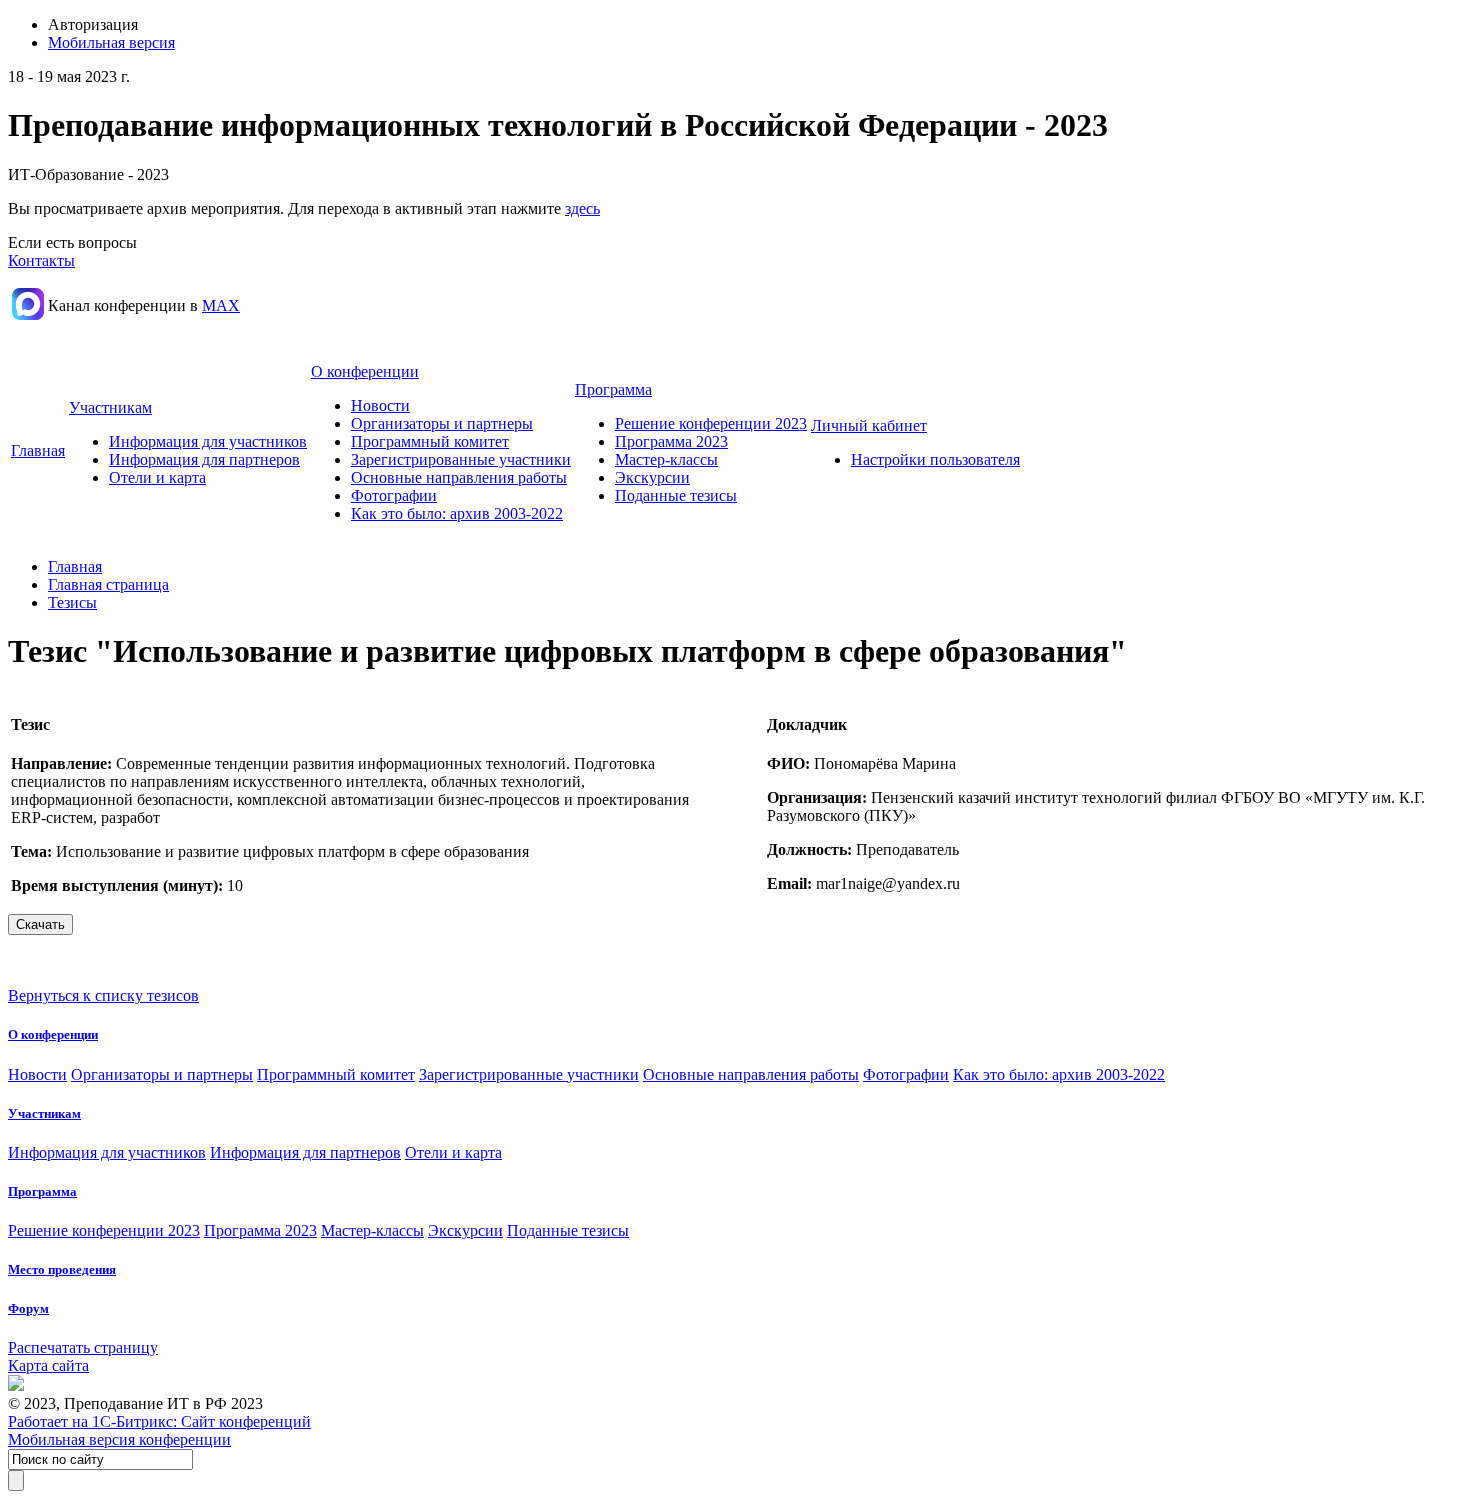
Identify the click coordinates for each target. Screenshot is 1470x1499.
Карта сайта (48, 1365)
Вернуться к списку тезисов (103, 995)
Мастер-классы (666, 459)
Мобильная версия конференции (119, 1439)
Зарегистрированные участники (461, 459)
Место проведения (62, 1269)
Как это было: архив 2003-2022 (457, 513)
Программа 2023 (671, 441)
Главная (38, 450)
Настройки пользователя (935, 459)
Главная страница (108, 584)
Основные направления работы (459, 477)
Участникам (110, 407)
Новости (380, 405)
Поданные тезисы (676, 495)
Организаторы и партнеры (442, 423)
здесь (582, 208)
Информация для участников (208, 441)
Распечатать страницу (83, 1347)
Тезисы (72, 602)
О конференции (365, 371)
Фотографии (394, 495)
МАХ (221, 305)
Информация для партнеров (204, 459)
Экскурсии (652, 477)
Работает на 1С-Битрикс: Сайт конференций (159, 1421)
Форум (28, 1308)
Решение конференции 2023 (711, 423)
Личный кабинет (869, 425)
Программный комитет (430, 441)
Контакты (41, 260)
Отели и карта (157, 477)
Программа (613, 389)
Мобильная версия (111, 42)
